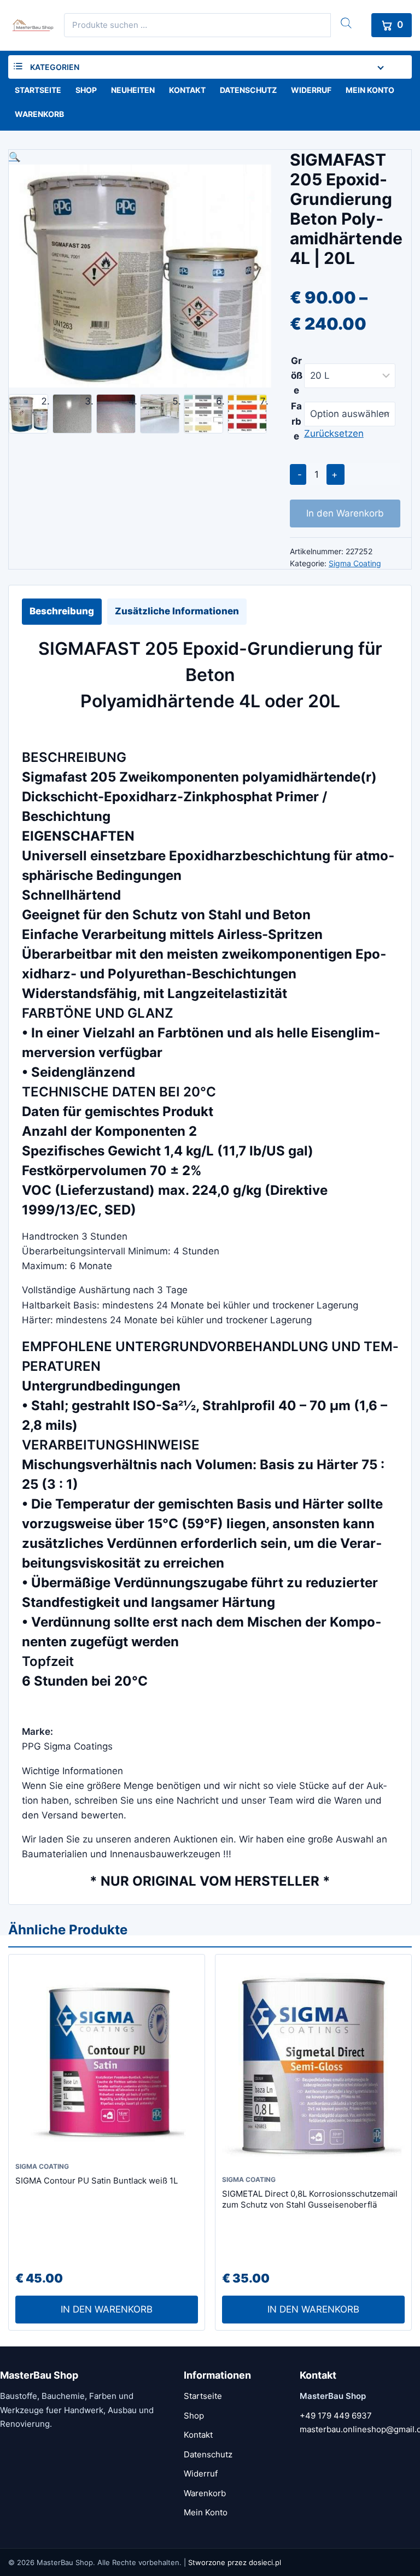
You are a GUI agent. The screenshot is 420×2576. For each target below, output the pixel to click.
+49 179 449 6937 (336, 2416)
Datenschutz (248, 90)
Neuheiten (133, 90)
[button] (140, 157)
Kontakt (187, 90)
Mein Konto (370, 90)
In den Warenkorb (345, 513)
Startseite (38, 90)
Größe (297, 375)
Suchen (346, 23)
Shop (86, 90)
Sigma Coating (355, 563)
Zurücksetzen (334, 433)
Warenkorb (39, 114)
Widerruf (311, 90)
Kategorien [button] (55, 67)
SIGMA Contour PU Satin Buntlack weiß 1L (97, 2181)
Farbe (296, 421)
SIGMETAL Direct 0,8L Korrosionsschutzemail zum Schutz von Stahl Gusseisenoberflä (310, 2199)
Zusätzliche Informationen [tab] (177, 611)
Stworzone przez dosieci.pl (235, 2562)
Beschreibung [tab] (62, 611)
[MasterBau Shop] (31, 25)
